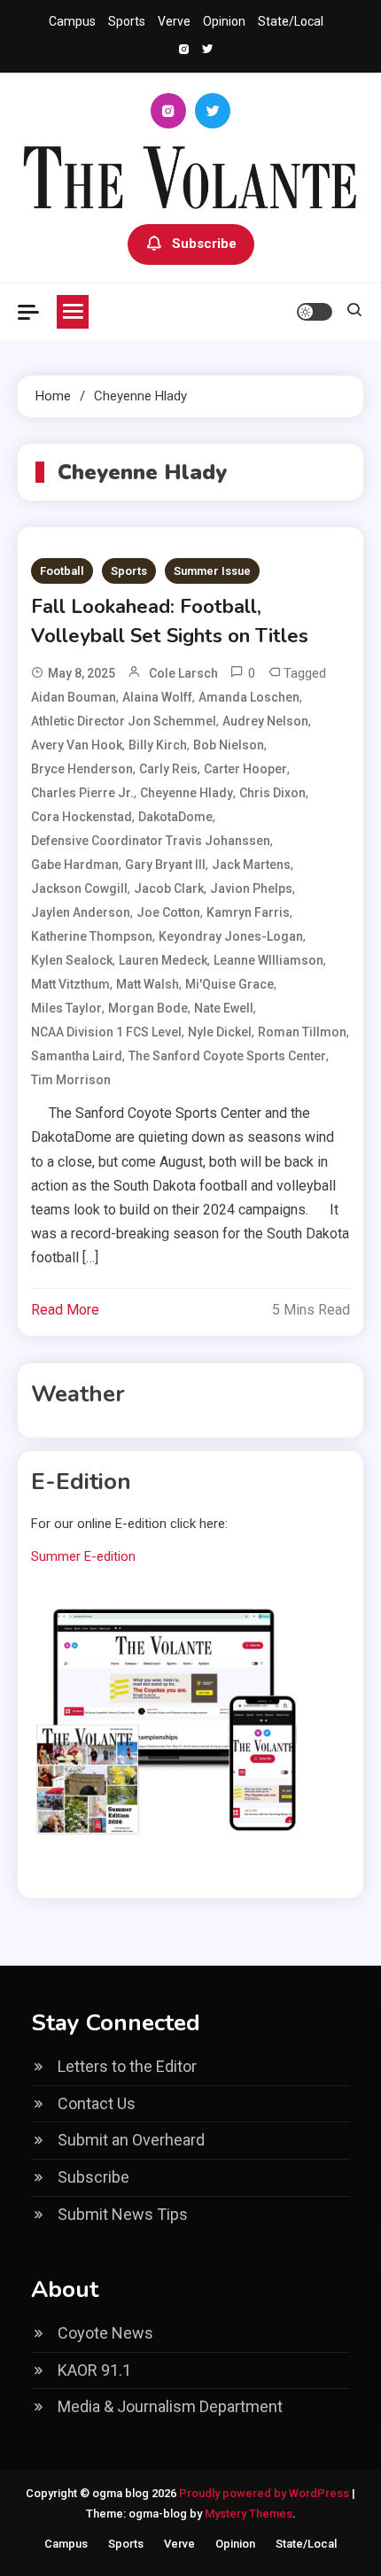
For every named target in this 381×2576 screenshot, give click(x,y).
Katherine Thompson (92, 936)
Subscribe (204, 244)
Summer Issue (212, 571)
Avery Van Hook (77, 745)
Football (62, 571)
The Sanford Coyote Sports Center (227, 1056)
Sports (127, 21)
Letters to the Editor (127, 2066)
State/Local (291, 21)
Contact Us (97, 2103)
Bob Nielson (229, 745)
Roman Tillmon (302, 1032)
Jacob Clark (169, 888)
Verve (174, 21)
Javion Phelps (251, 888)
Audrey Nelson (265, 721)
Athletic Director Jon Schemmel (124, 721)
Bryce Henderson (82, 769)
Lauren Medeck (163, 960)
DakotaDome (175, 817)
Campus (72, 21)
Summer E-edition (83, 1556)
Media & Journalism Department (170, 2406)
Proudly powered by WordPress (265, 2493)
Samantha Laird (77, 1056)
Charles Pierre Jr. (82, 793)
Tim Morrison (71, 1080)
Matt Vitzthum (70, 984)
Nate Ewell (224, 1008)
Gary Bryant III (165, 865)
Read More (65, 1310)
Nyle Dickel (220, 1032)
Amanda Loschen (249, 697)
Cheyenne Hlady (187, 793)
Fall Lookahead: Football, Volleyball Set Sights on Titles (170, 621)
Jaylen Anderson (81, 912)
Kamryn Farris (248, 912)
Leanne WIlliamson (268, 960)
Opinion (224, 21)
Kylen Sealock (72, 960)
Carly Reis (168, 769)
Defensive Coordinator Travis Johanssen (151, 841)
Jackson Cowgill (79, 888)
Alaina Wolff (157, 697)
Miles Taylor (66, 1008)
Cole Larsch (183, 673)
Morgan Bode (148, 1008)
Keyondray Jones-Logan (231, 936)
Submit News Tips (123, 2214)
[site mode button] (315, 312)
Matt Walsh (148, 984)
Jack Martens (251, 865)
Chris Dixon (272, 793)
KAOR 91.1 (94, 2370)
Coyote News (105, 2333)
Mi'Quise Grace (229, 984)
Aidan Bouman (74, 697)
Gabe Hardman (75, 865)
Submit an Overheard (131, 2140)
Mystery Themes (249, 2514)
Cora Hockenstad (82, 817)
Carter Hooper (245, 769)
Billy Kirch (158, 745)
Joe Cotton (168, 912)
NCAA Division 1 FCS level (106, 1032)
